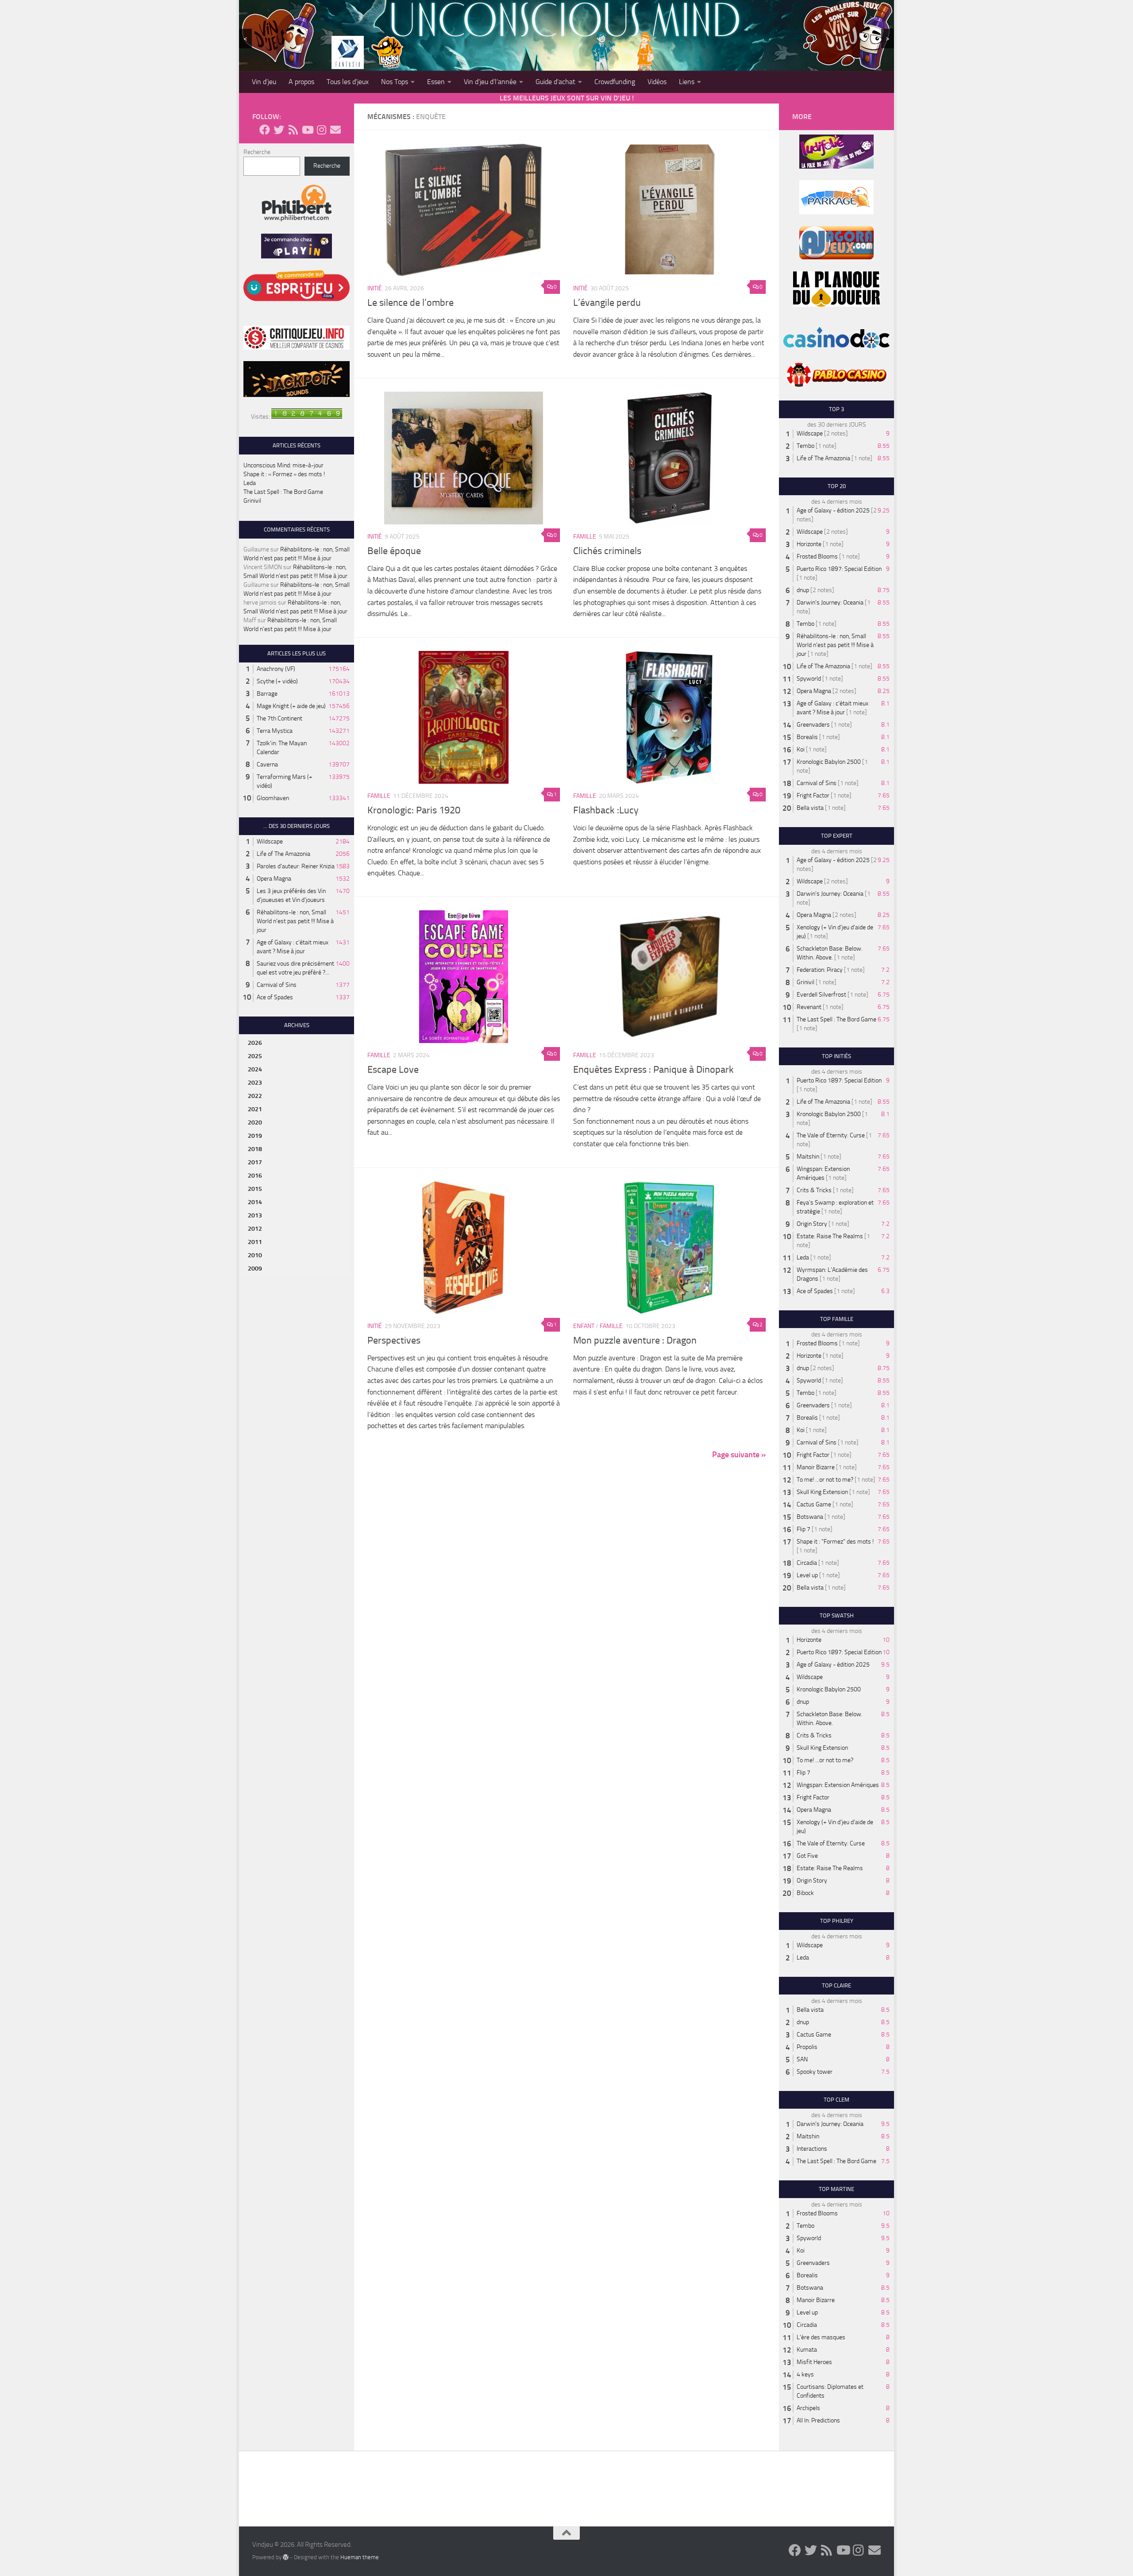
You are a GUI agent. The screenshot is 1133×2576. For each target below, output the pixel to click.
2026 (255, 1043)
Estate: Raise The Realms (830, 1236)
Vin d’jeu (264, 82)
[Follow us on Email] (335, 130)
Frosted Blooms (817, 556)
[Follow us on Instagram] (321, 130)
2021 (255, 1109)
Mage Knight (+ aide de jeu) (291, 706)
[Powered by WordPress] (286, 2557)
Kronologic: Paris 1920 (414, 810)
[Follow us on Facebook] (265, 130)
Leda (250, 483)
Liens (687, 82)
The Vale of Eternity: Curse (831, 1135)
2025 (255, 1056)
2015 (255, 1189)
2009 (255, 1269)
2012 (255, 1229)
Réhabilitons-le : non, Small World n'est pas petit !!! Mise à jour (295, 921)
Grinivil (252, 501)
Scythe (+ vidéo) (277, 681)
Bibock (805, 1893)
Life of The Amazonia (283, 854)
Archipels (808, 2408)
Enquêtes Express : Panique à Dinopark (653, 1070)
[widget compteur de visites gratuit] (307, 417)
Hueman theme (360, 2557)
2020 (255, 1122)
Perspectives (394, 1340)
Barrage (267, 694)
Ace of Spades (275, 997)
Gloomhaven (273, 798)
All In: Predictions (818, 2420)
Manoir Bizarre (816, 1467)
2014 (255, 1202)
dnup (803, 590)
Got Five (807, 1856)
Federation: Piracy (820, 970)
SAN (802, 2059)
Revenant (809, 1007)
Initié (375, 288)
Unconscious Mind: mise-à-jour (283, 465)
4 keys (805, 2374)
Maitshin (808, 1157)
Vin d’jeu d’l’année (490, 82)
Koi (801, 749)
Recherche (257, 152)
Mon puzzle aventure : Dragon (635, 1340)
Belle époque (394, 551)
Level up (807, 1575)
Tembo (805, 446)
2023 (255, 1083)
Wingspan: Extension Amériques (838, 1785)
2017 (255, 1162)
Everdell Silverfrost (821, 995)
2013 (255, 1215)
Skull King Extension (822, 1492)
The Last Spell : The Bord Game (283, 492)
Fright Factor (813, 795)
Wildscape (270, 841)
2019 (255, 1136)
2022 (255, 1096)
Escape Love (393, 1070)
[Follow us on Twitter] (279, 130)
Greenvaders (813, 725)
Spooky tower (815, 2072)
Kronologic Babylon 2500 (829, 762)
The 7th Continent (279, 718)
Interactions (812, 2149)
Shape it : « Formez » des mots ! (284, 474)
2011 (255, 1242)
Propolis (807, 2047)
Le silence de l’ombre (410, 303)
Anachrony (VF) (276, 669)
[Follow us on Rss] (293, 130)
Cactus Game (814, 1504)
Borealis (807, 737)
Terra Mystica (275, 731)
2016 (255, 1176)
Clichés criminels (607, 551)
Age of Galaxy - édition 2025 (833, 510)
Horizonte (809, 544)
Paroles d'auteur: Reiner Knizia (296, 866)
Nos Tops (395, 82)
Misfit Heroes (814, 2362)
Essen (436, 82)
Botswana (810, 1517)
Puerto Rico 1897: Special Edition (839, 569)
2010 (255, 1255)
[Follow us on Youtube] (307, 130)
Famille (585, 537)
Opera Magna (274, 879)
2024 (255, 1069)
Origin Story (812, 1224)
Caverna (267, 764)
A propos (301, 82)
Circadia (807, 1563)
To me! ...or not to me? (825, 1480)
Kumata (807, 2350)
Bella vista (810, 808)
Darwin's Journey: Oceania (830, 603)
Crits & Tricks (814, 1190)
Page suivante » (739, 1455)
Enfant (584, 1326)
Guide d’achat (555, 82)
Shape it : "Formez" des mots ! (835, 1542)
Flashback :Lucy (606, 810)
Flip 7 (804, 1529)
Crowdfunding (615, 82)
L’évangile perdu (607, 303)
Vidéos (657, 82)
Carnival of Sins (277, 985)
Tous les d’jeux (348, 82)
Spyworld (809, 679)
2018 (255, 1149)
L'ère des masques (821, 2337)
